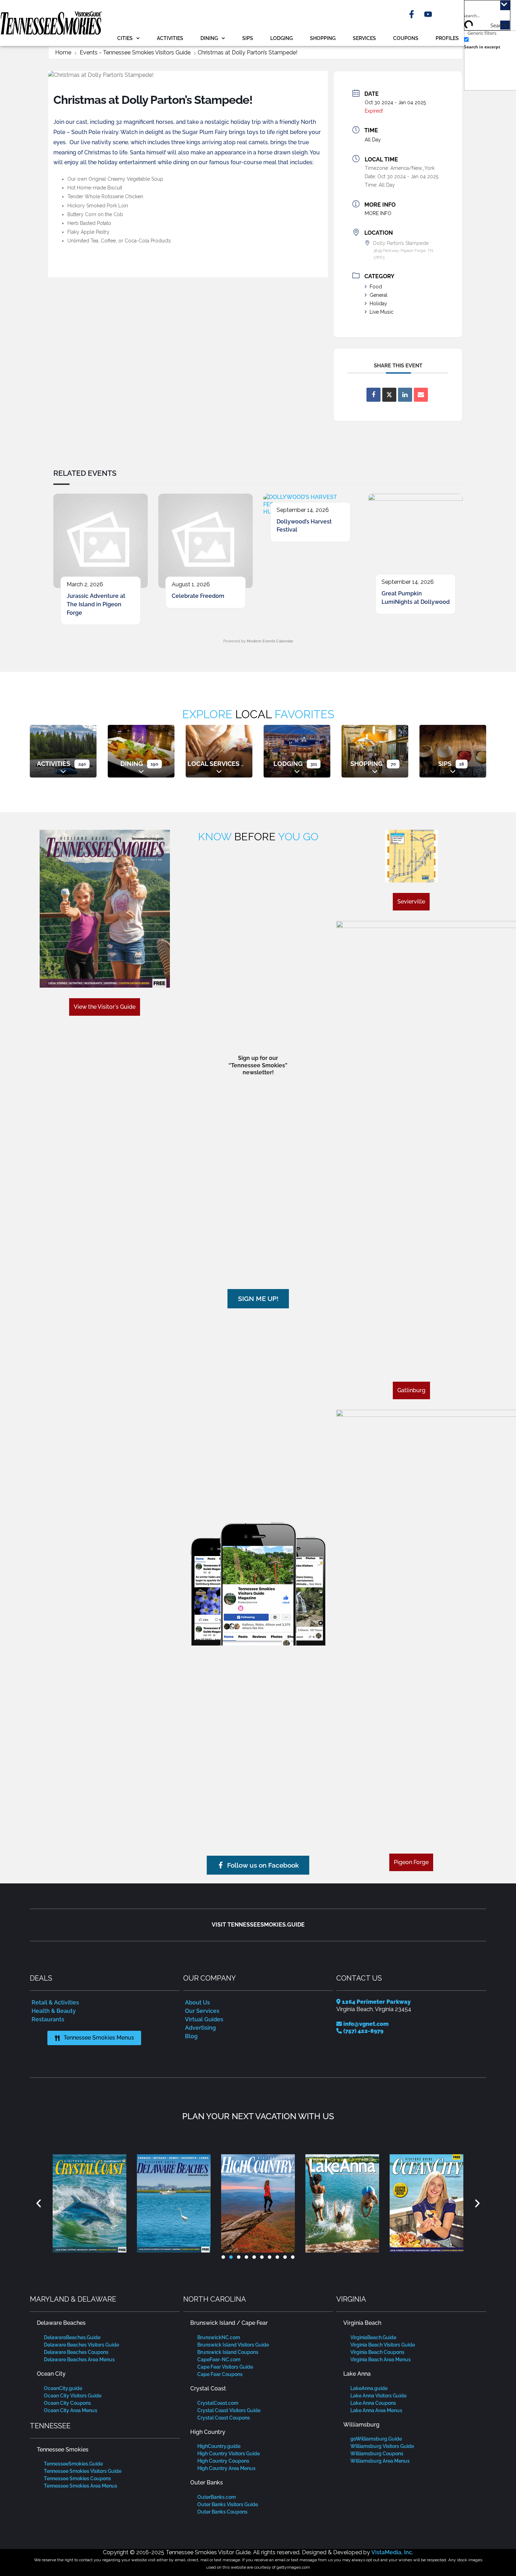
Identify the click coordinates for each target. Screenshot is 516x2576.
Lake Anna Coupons (373, 2403)
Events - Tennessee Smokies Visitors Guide (135, 52)
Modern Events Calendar (270, 641)
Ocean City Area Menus (71, 2410)
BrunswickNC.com (219, 2337)
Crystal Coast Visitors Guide (229, 2410)
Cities (125, 38)
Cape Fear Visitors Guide (225, 2367)
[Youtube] (428, 14)
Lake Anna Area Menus (376, 2410)
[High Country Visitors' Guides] (184, 2203)
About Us (197, 2003)
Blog (191, 2036)
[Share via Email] (421, 395)
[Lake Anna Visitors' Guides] (268, 2203)
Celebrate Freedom (198, 596)
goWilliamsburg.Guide (376, 2439)
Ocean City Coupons (67, 2403)
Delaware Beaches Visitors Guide (81, 2345)
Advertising (200, 2028)
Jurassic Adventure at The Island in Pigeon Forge (96, 604)
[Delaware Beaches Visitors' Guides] (99, 2203)
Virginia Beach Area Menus (381, 2360)
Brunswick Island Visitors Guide (233, 2345)
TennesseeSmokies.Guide (73, 2464)
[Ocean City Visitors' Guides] (352, 2203)
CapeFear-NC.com (219, 2360)
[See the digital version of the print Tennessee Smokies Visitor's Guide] (105, 909)
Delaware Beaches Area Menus (79, 2360)
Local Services (213, 764)
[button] (39, 2203)
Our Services (202, 2011)
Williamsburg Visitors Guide (382, 2446)
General (379, 295)
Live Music (382, 312)
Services (364, 38)
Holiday (378, 303)
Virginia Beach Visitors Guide (383, 2345)
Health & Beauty (54, 2011)
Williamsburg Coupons (377, 2454)
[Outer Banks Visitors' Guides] (436, 2203)
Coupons (406, 38)
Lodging (282, 38)
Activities (170, 38)
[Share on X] (389, 395)
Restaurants (48, 2019)
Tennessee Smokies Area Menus (81, 2486)
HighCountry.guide (219, 2446)
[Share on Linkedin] (405, 395)
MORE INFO (378, 213)
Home (63, 52)
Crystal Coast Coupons (224, 2418)
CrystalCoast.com (218, 2403)
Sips (248, 38)
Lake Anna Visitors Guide (378, 2396)
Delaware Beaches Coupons (76, 2352)
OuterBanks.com (217, 2497)
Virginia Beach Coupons (377, 2352)
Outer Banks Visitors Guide (228, 2504)
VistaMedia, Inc (392, 2552)
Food (376, 287)
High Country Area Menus (226, 2468)
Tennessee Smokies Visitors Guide (83, 2471)
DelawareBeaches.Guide (72, 2337)
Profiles (447, 38)
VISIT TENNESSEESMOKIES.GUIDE (258, 1925)
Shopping (323, 38)
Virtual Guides (204, 2019)
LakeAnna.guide (369, 2388)
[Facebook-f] (412, 14)
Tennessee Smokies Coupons (77, 2478)
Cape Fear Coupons (220, 2374)
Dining (209, 38)
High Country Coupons (223, 2461)
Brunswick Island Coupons (228, 2352)
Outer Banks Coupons (222, 2512)
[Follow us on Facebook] (258, 1580)
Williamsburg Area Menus (380, 2461)
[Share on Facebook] (373, 395)
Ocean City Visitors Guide (73, 2396)
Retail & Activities (55, 2003)
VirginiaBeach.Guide (373, 2337)
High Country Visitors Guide (229, 2454)
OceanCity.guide (63, 2388)
